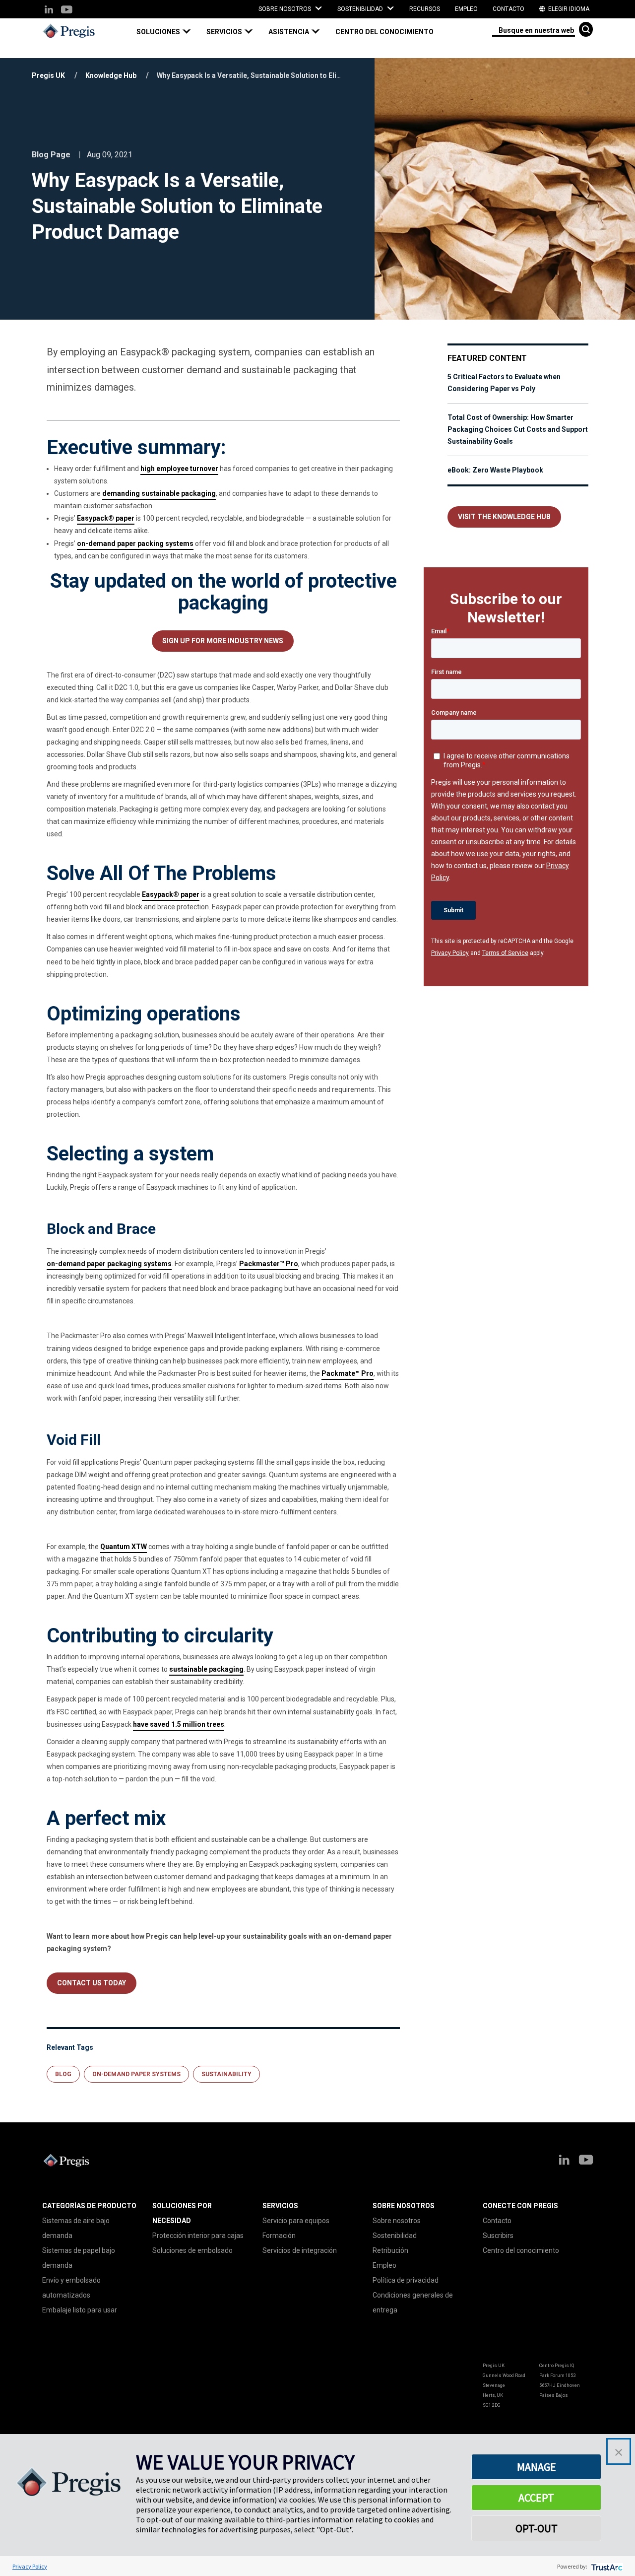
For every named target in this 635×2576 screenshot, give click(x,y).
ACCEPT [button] (536, 2498)
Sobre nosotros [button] (286, 9)
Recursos (425, 9)
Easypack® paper (106, 518)
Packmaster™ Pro (269, 1264)
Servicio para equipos (296, 2221)
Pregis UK (48, 75)
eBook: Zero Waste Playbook (495, 470)
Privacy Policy (450, 953)
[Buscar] (586, 29)
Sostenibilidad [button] (361, 9)
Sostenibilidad (395, 2236)
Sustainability (226, 2074)
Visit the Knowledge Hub (504, 517)
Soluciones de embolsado (192, 2250)
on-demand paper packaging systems (109, 1264)
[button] (168, 32)
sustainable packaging (206, 1669)
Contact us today (92, 1983)
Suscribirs (498, 2236)
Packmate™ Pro (348, 1373)
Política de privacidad (406, 2280)
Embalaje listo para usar (80, 2310)
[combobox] (534, 30)
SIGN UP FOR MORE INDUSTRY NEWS (223, 641)
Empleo (466, 9)
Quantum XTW (124, 1547)
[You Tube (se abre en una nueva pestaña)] (66, 10)
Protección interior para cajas (198, 2236)
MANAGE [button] (537, 2467)
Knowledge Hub (111, 75)
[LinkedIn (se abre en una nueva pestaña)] (49, 10)
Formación (279, 2236)
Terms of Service (505, 953)
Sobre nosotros (397, 2221)
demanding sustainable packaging (159, 493)
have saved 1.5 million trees (179, 1724)
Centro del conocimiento (384, 32)
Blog (63, 2074)
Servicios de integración (300, 2250)
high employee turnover (179, 469)
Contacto (508, 9)
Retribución (390, 2250)
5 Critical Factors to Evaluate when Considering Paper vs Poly (504, 383)
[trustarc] (606, 2566)
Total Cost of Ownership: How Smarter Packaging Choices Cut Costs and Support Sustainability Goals (518, 429)
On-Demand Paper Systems (136, 2074)
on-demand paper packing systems (135, 543)
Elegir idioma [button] (568, 9)
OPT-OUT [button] (537, 2528)
